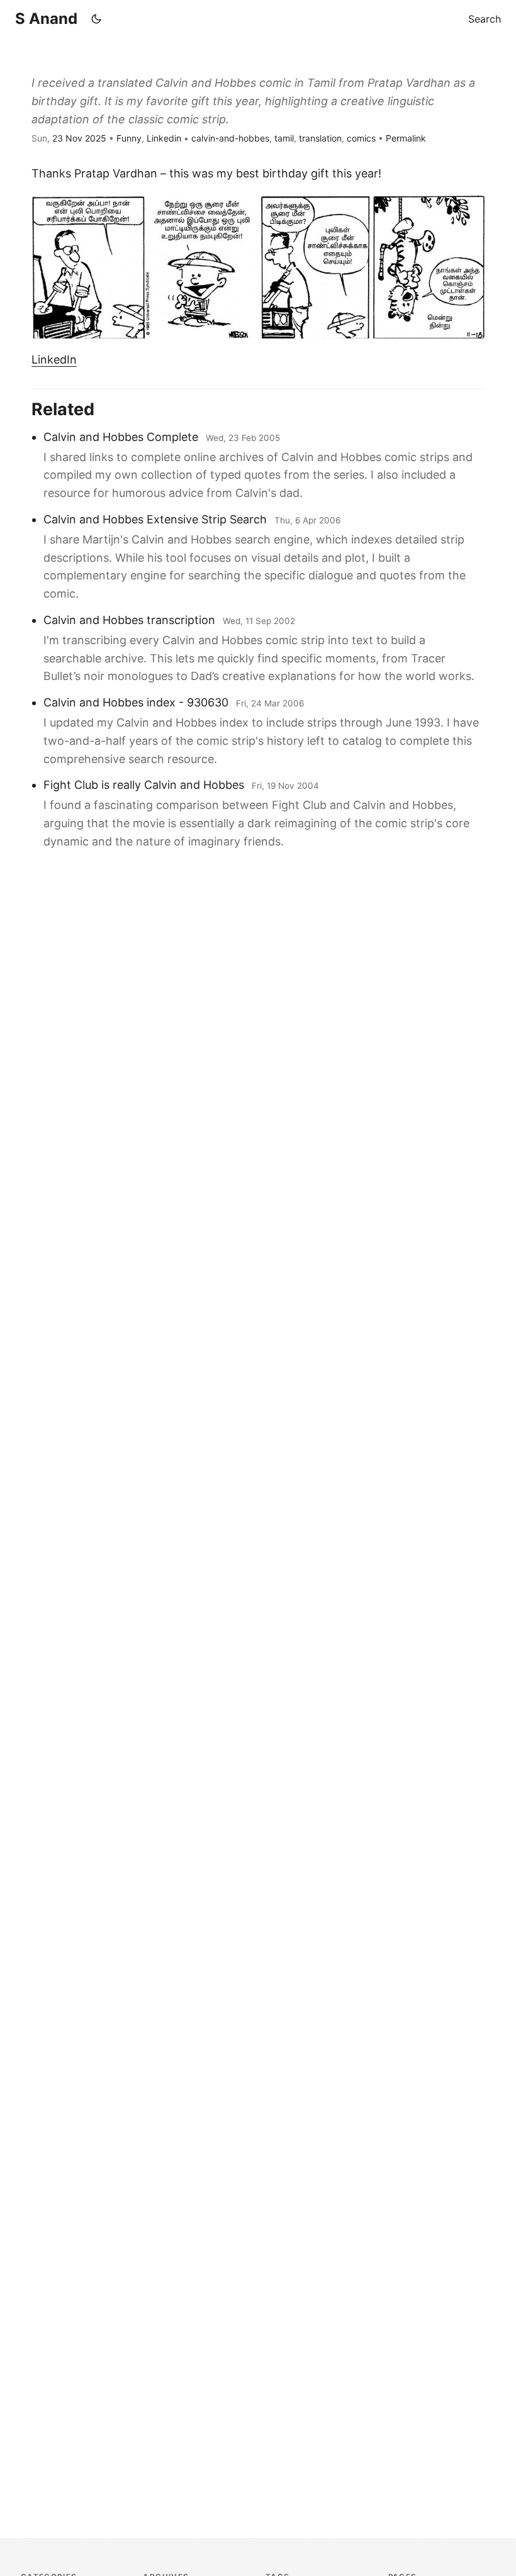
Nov (74, 138)
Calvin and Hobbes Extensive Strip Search (155, 519)
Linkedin (164, 138)
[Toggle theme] (96, 19)
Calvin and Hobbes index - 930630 (136, 702)
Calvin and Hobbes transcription (129, 620)
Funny (129, 138)
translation (320, 138)
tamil (284, 138)
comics (361, 138)
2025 (96, 138)
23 (58, 138)
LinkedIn (54, 360)
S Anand (46, 19)
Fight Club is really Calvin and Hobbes (144, 785)
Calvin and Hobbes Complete (121, 437)
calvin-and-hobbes (230, 138)
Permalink (406, 138)
